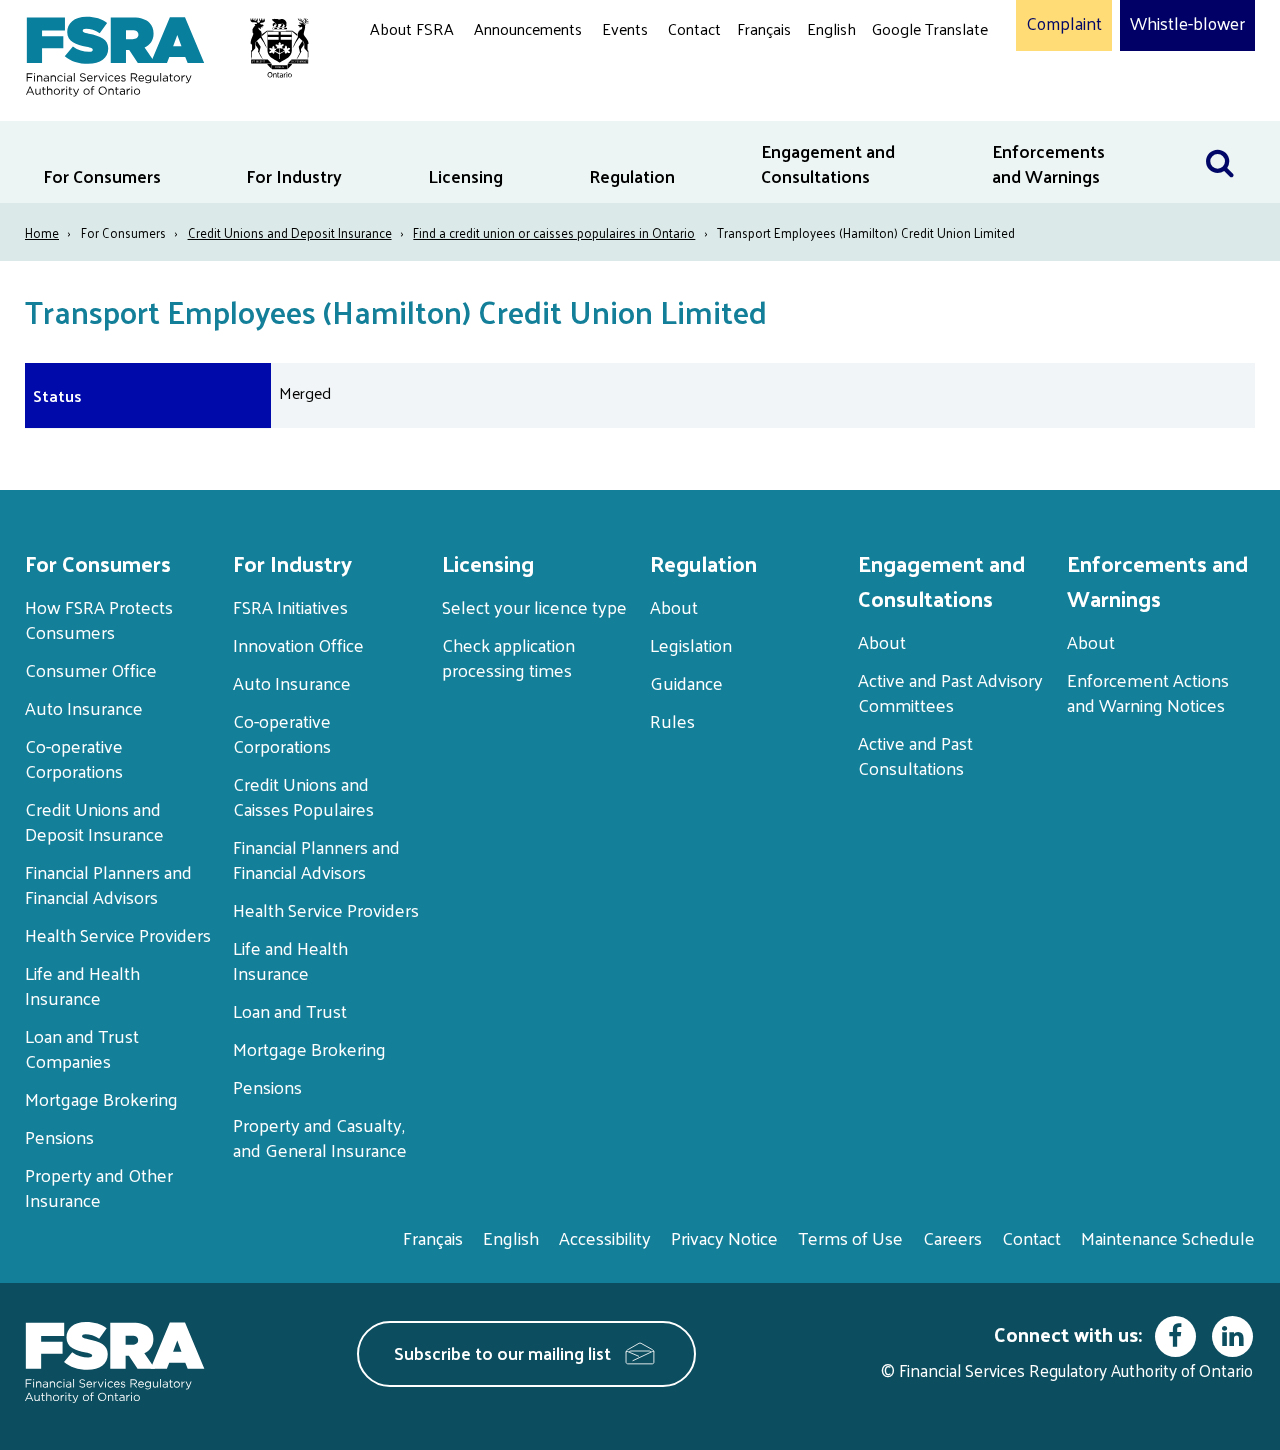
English (831, 28)
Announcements (528, 28)
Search (1230, 133)
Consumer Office (91, 669)
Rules (672, 720)
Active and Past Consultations (915, 755)
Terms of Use (850, 1237)
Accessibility (605, 1237)
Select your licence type (534, 606)
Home (42, 232)
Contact (694, 28)
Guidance (686, 682)
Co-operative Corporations (74, 758)
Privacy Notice (724, 1237)
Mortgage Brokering (101, 1098)
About (674, 606)
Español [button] (904, 104)
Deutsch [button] (905, 75)
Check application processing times (508, 657)
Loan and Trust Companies (82, 1048)
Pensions (59, 1136)
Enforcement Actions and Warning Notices (1148, 692)
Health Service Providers (118, 934)
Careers (952, 1237)
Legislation (691, 644)
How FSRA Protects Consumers (99, 619)
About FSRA (412, 28)
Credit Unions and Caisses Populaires (303, 796)
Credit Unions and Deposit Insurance (290, 232)
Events (625, 28)
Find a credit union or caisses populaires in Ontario (554, 232)
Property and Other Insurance (99, 1187)
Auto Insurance (84, 707)
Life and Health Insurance (82, 985)
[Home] (157, 52)
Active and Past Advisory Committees (950, 692)
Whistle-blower (1187, 24)
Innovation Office (298, 644)
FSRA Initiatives (290, 606)
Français (764, 28)
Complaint (1064, 24)
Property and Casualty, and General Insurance (320, 1137)
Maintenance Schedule (1168, 1237)
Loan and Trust (290, 1010)
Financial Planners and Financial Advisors (108, 884)
